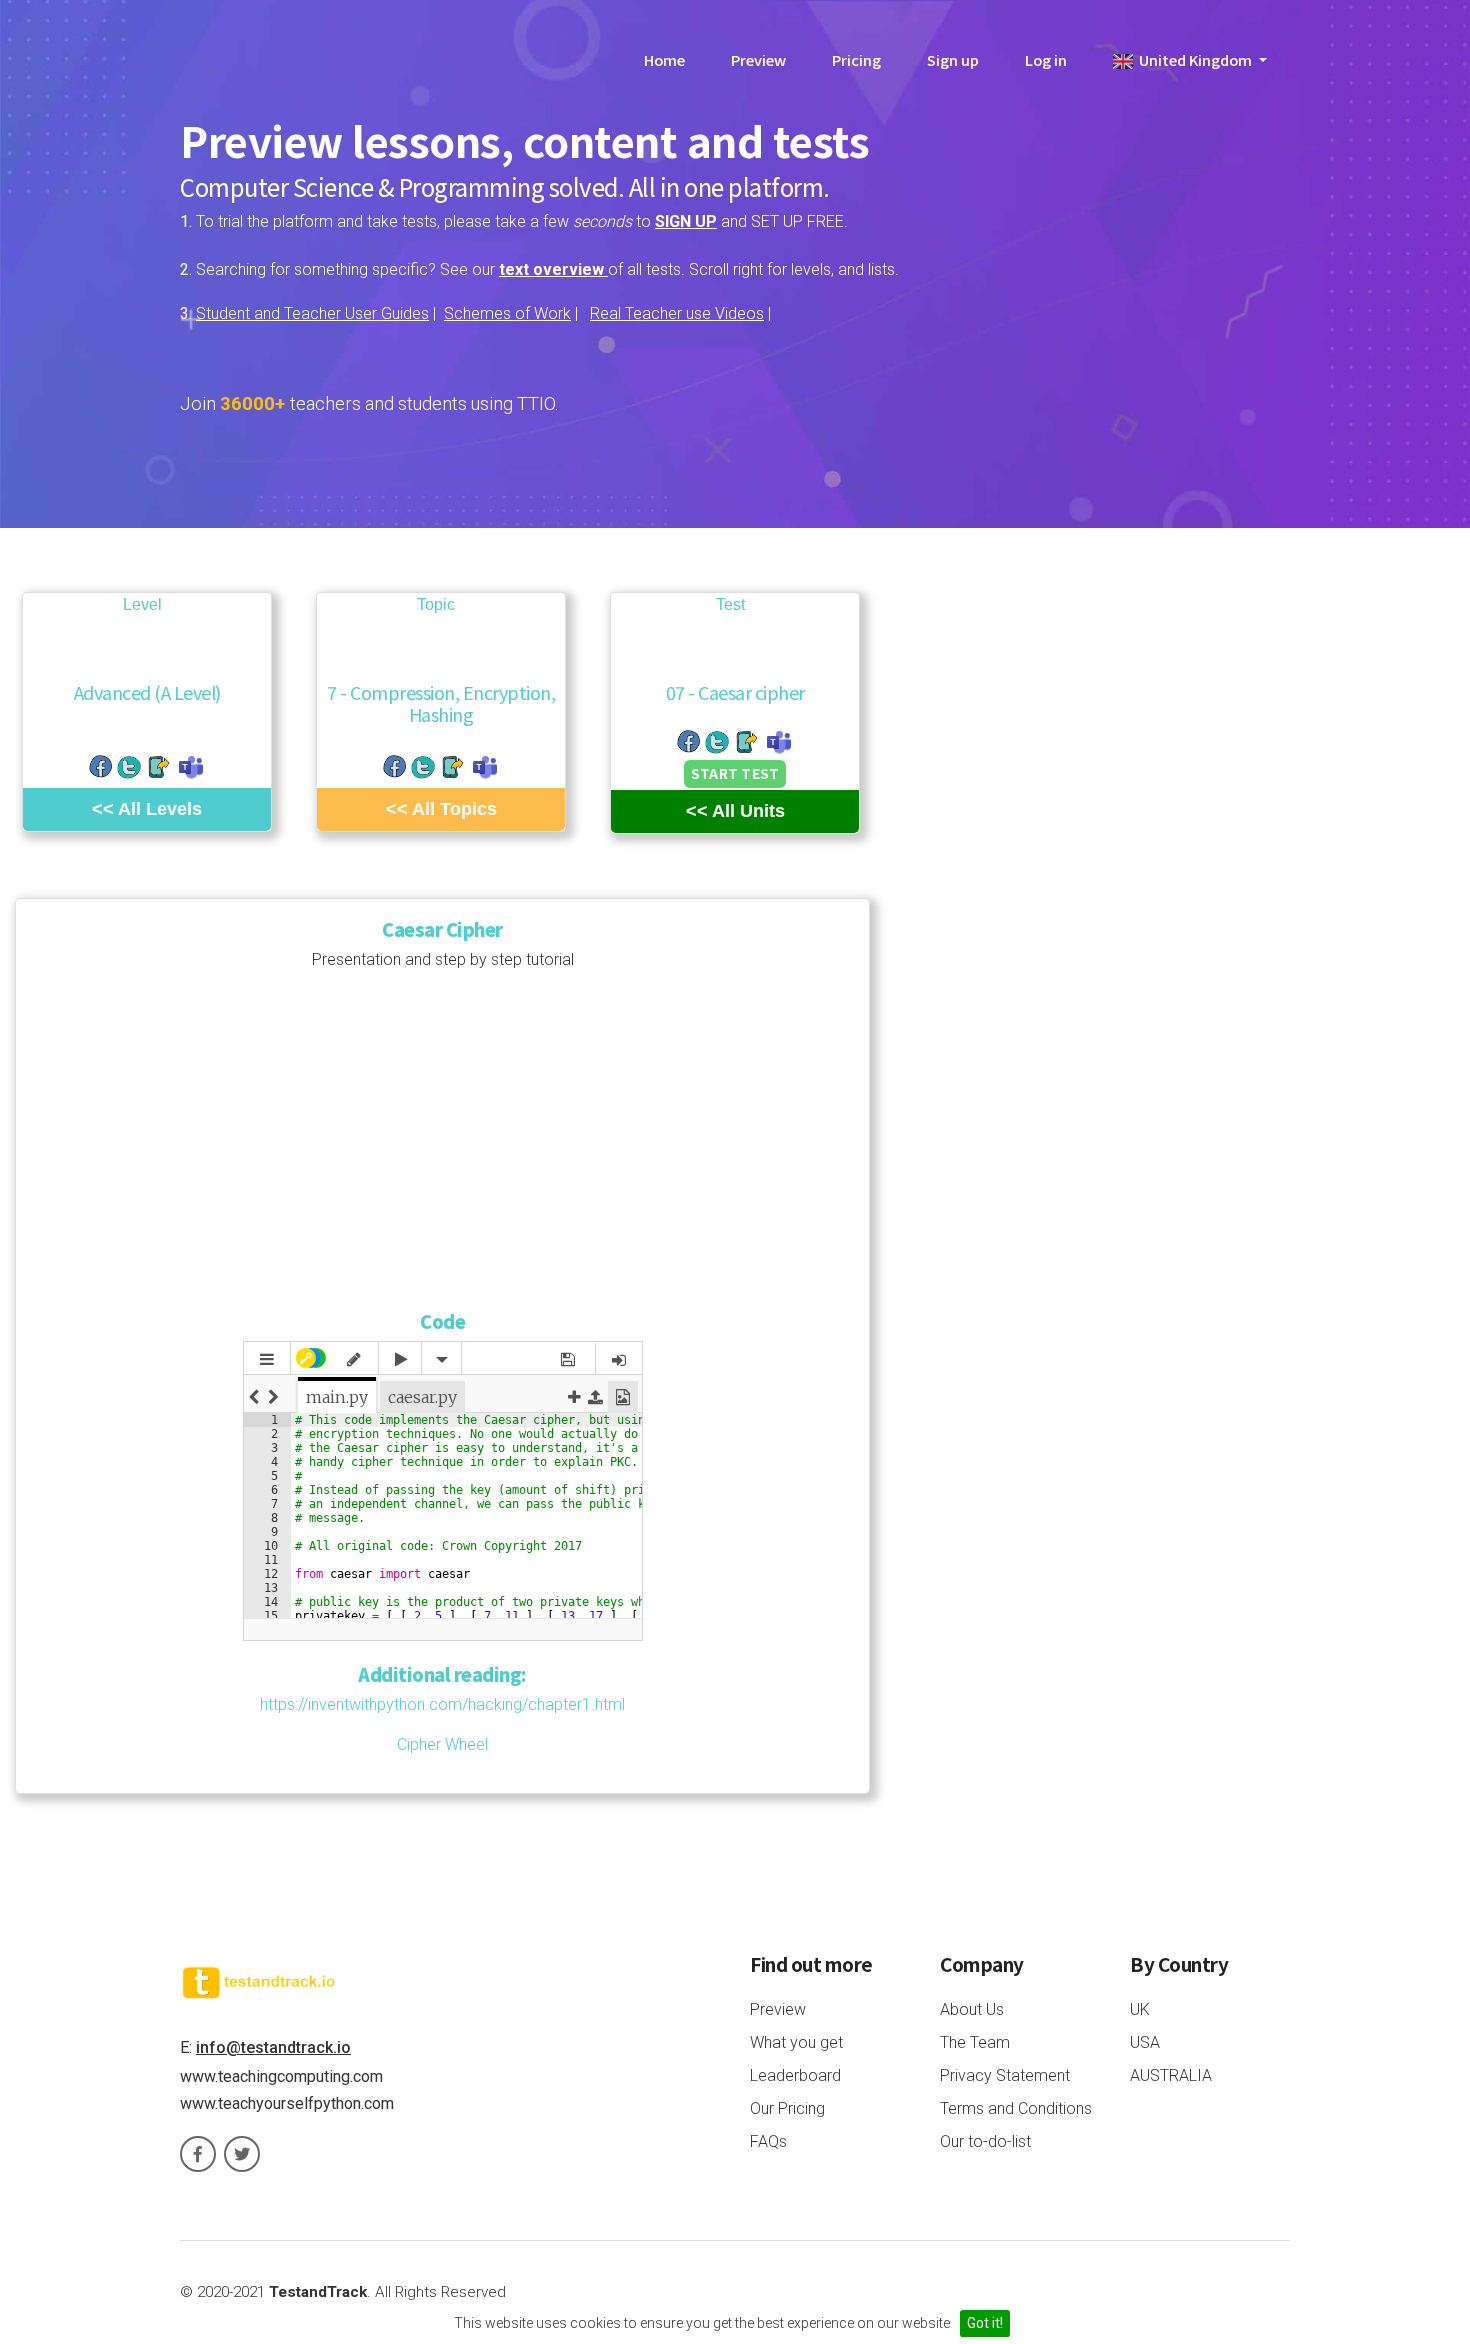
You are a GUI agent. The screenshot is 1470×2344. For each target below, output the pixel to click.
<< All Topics (441, 809)
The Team (975, 2042)
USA (1145, 2042)
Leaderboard (795, 2075)
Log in (1046, 59)
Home (664, 59)
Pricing (856, 59)
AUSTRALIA (1171, 2075)
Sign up (953, 59)
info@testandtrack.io (273, 2047)
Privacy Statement (1005, 2075)
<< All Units (735, 811)
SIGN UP (686, 221)
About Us (972, 2009)
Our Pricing (787, 2108)
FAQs (768, 2141)
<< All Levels (147, 809)
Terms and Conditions (1016, 2108)
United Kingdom (1194, 59)
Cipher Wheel (442, 1744)
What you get (796, 2042)
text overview (553, 269)
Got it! (985, 2323)
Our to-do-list (985, 2141)
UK (1140, 2009)
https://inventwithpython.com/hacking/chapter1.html (442, 1704)
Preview (758, 59)
